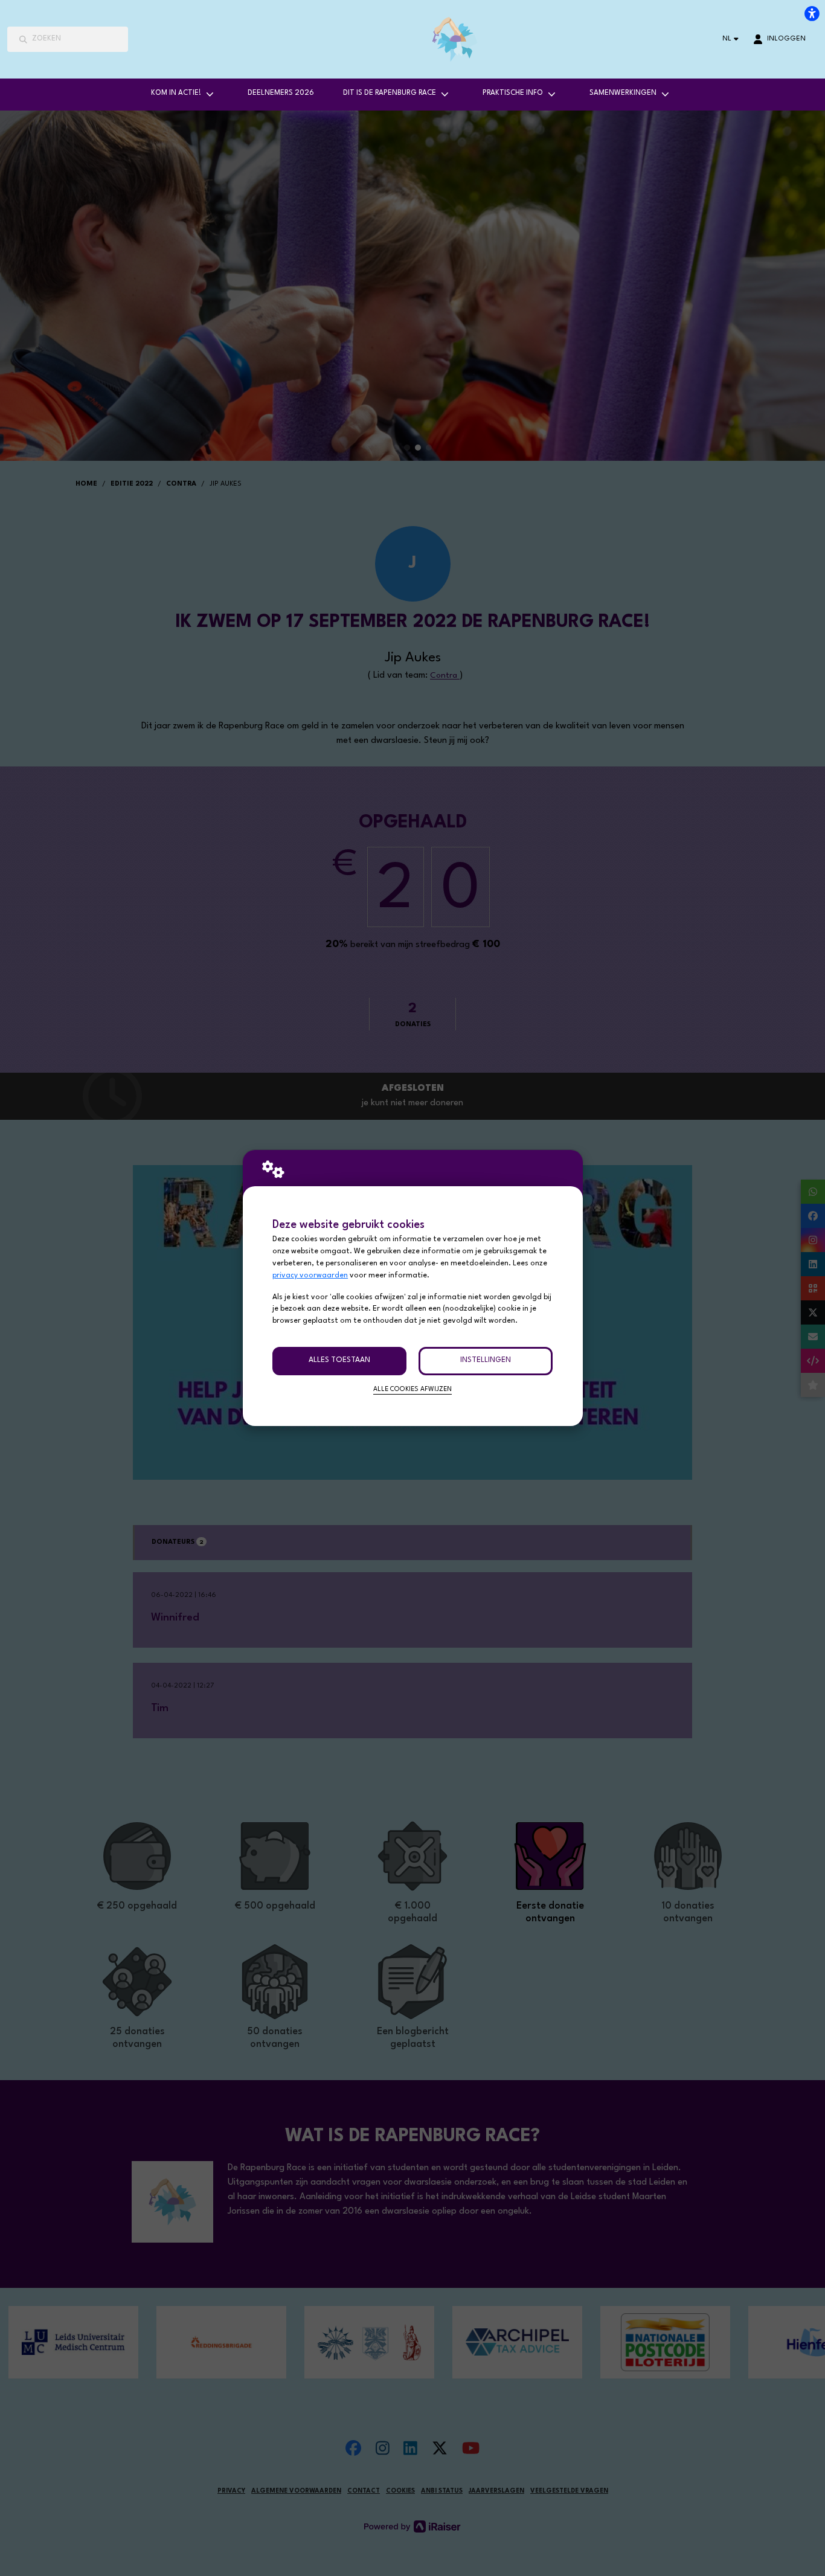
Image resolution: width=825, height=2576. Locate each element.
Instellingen (486, 1360)
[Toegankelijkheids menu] (812, 13)
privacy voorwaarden (310, 1276)
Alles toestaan (339, 1360)
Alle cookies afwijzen (412, 1389)
